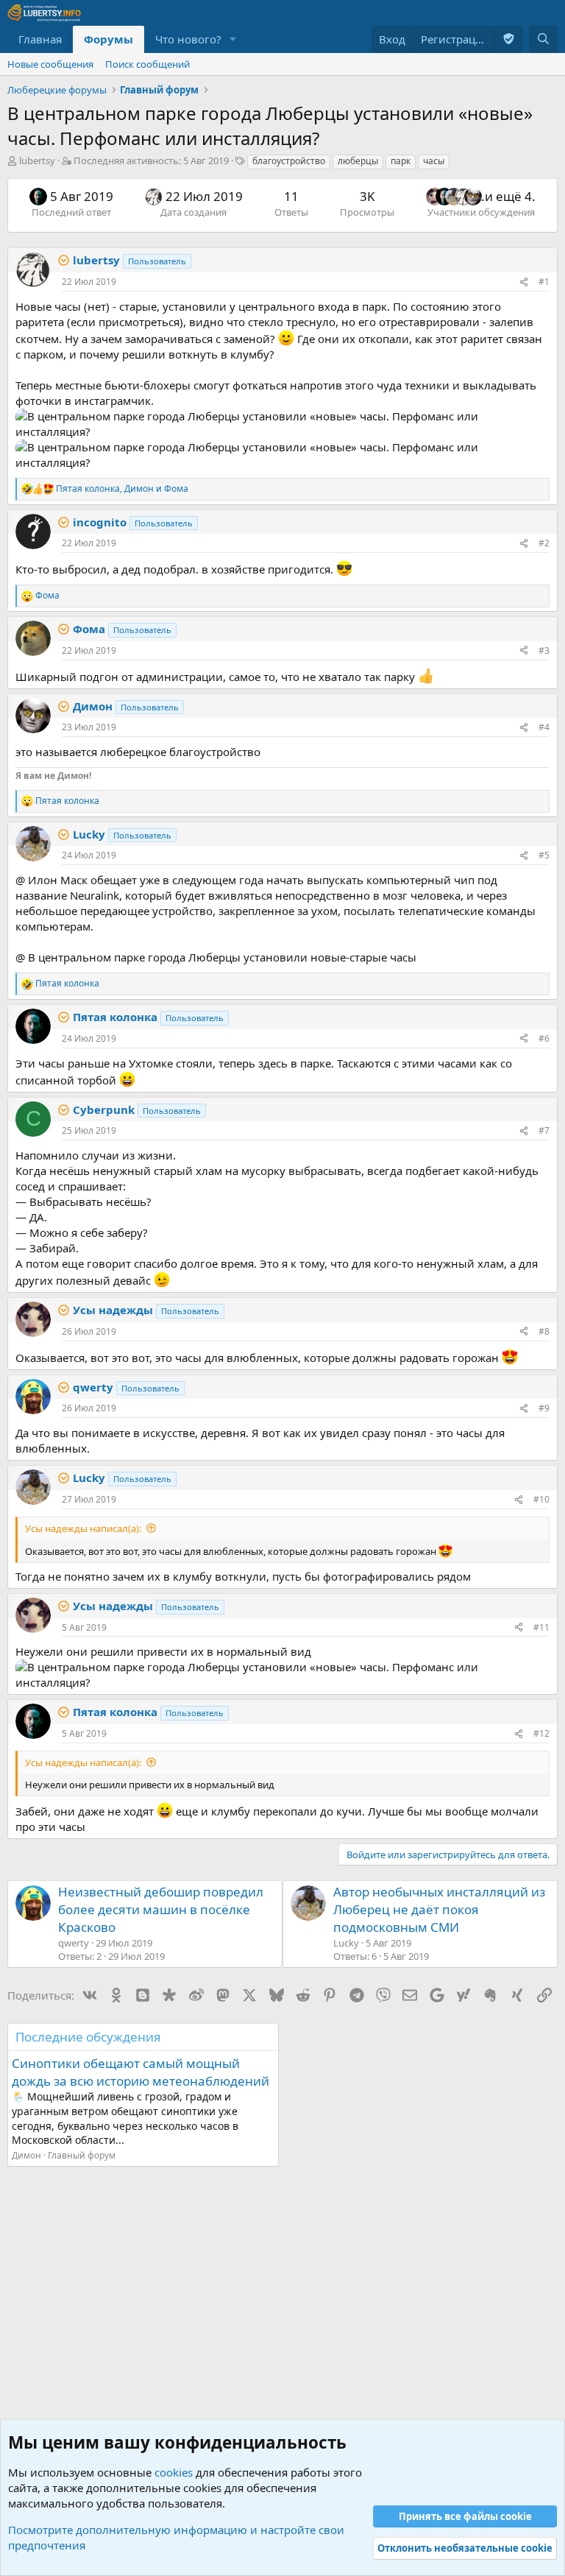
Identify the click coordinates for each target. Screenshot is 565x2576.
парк (401, 161)
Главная (40, 39)
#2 (544, 543)
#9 (544, 1408)
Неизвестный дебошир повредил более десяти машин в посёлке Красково (161, 1909)
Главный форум (82, 2155)
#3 (544, 650)
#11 (541, 1627)
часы (434, 161)
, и (122, 489)
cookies (174, 2472)
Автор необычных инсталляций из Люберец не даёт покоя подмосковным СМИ (439, 1909)
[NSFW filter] (508, 39)
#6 (544, 1038)
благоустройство (289, 161)
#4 (544, 727)
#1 (544, 282)
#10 (541, 1499)
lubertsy (37, 160)
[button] (233, 39)
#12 (541, 1733)
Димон (26, 2155)
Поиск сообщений (148, 64)
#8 (544, 1331)
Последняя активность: (151, 160)
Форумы (109, 39)
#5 (544, 855)
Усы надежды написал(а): (83, 1528)
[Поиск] (543, 39)
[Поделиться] (524, 282)
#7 (544, 1130)
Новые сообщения (50, 64)
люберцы (358, 161)
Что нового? (188, 39)
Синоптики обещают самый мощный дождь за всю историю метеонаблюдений (141, 2072)
